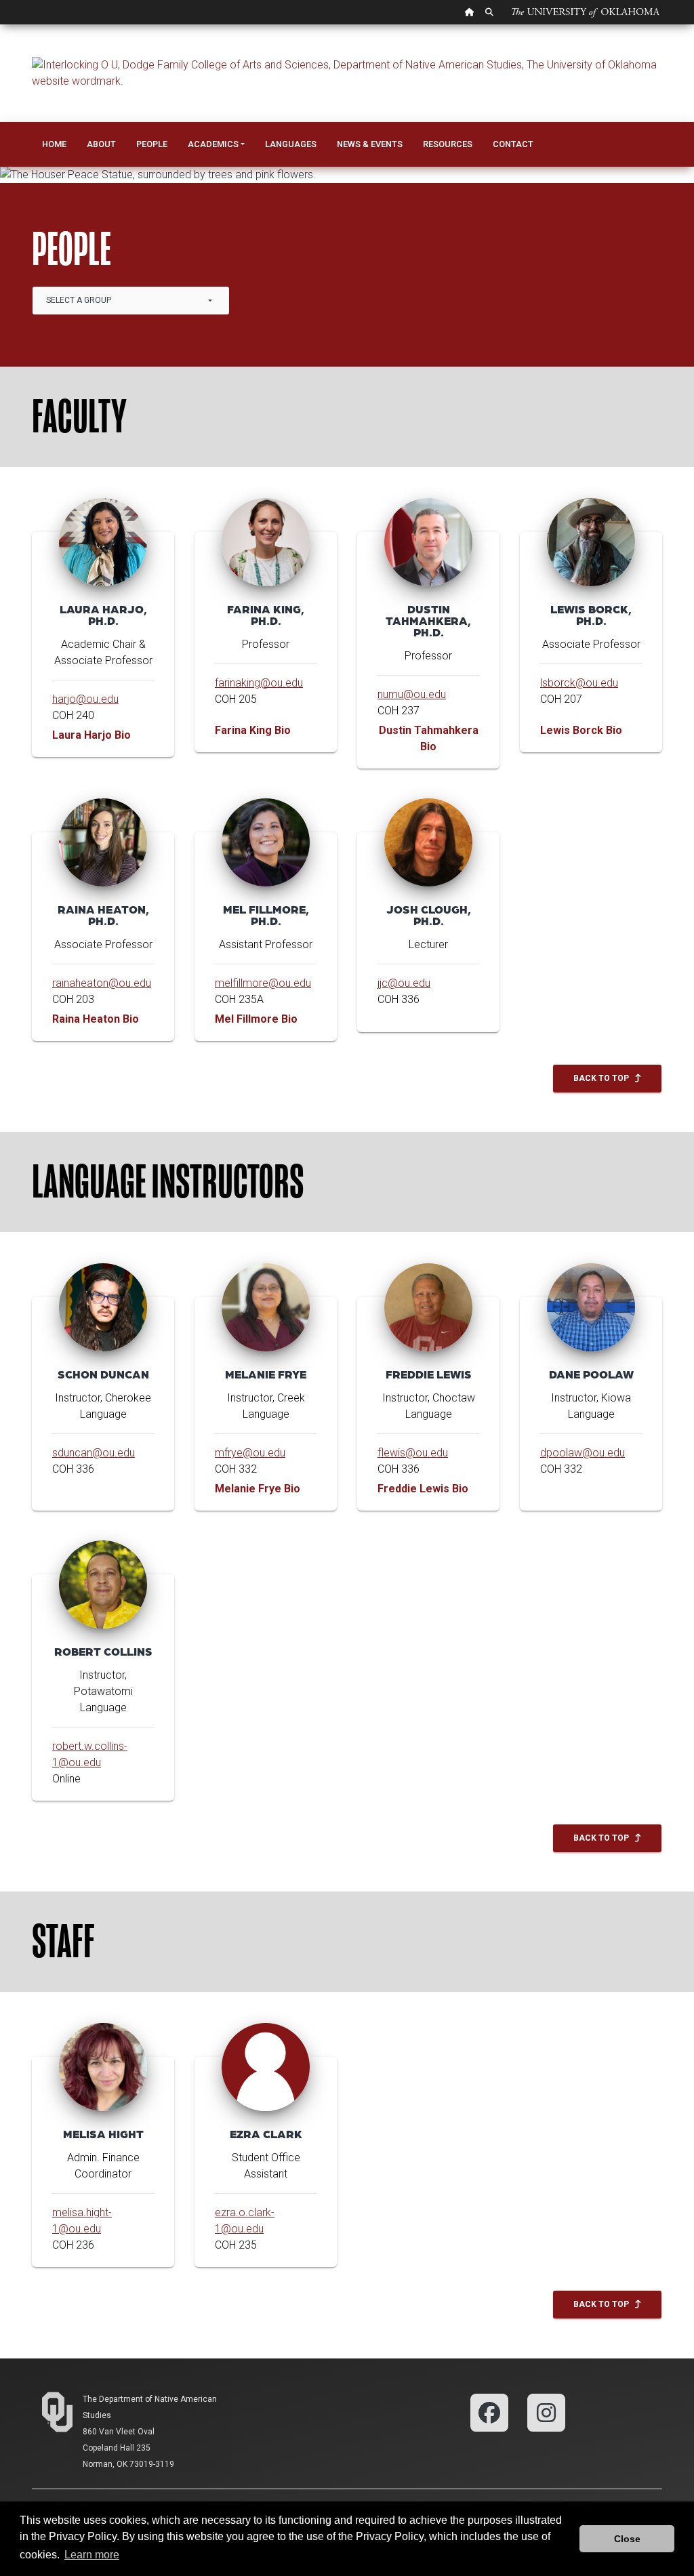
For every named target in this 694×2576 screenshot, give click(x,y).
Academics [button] (213, 144)
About (101, 144)
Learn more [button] (92, 2555)
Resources (448, 144)
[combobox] (131, 301)
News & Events (370, 144)
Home (54, 144)
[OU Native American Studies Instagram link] (546, 2412)
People (152, 144)
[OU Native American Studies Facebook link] (489, 2412)
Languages (291, 144)
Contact (513, 144)
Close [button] (627, 2539)
